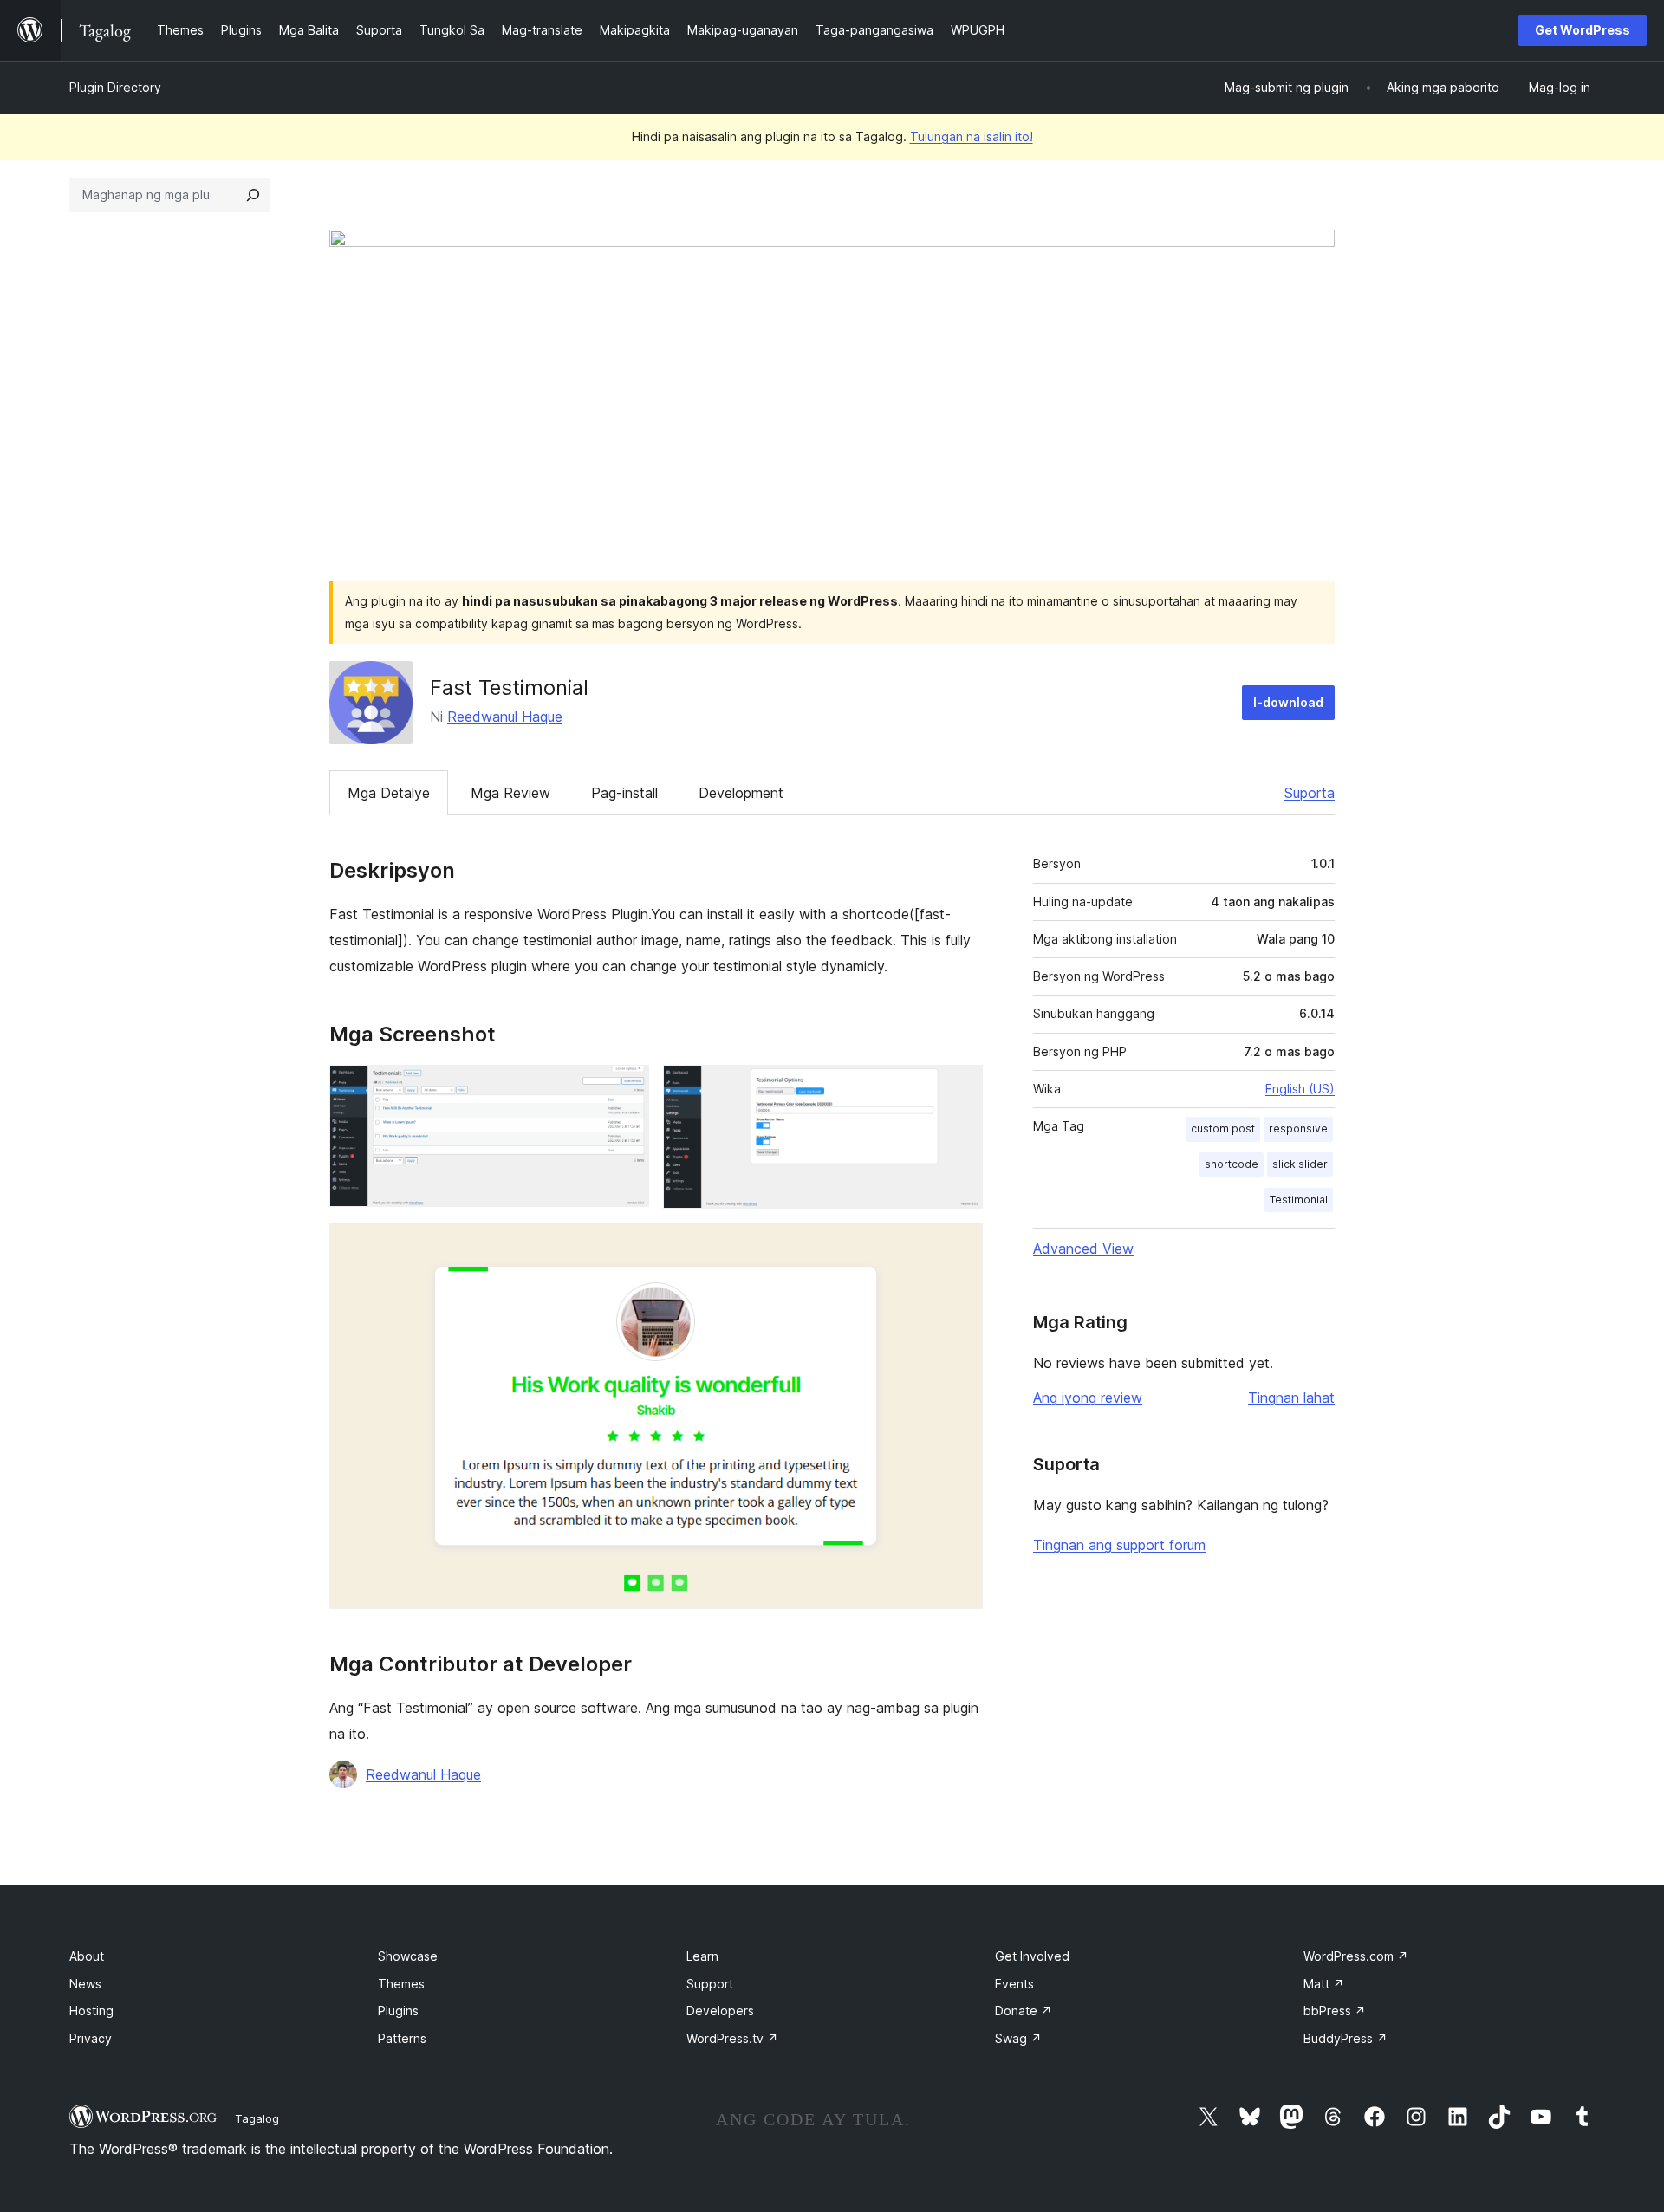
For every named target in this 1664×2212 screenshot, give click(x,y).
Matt (1324, 1984)
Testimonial (1299, 1200)
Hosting (91, 2011)
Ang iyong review (1088, 1398)
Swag (1018, 2038)
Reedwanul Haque (505, 717)
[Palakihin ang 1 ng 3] (626, 1088)
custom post (1223, 1129)
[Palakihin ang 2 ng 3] (959, 1088)
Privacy (91, 2038)
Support (710, 1984)
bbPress (1335, 2011)
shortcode (1232, 1164)
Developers (720, 2011)
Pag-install (624, 793)
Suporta (1310, 793)
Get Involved (1032, 1956)
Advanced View (1083, 1249)
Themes (401, 1984)
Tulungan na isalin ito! (972, 136)
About (87, 1956)
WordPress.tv (732, 2038)
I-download (1288, 702)
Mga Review (510, 793)
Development (741, 793)
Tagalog (257, 2118)
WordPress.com (1356, 1956)
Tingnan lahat (1291, 1398)
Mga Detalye (389, 793)
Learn (702, 1956)
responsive (1298, 1129)
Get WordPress (1583, 30)
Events (1014, 1984)
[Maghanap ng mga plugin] (253, 195)
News (85, 1984)
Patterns (402, 2038)
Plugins (398, 2011)
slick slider (1300, 1164)
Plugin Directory (115, 87)
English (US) (1300, 1089)
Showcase (408, 1956)
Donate (1024, 2011)
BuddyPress (1345, 2038)
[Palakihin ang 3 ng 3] (959, 1246)
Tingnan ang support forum (1119, 1545)
